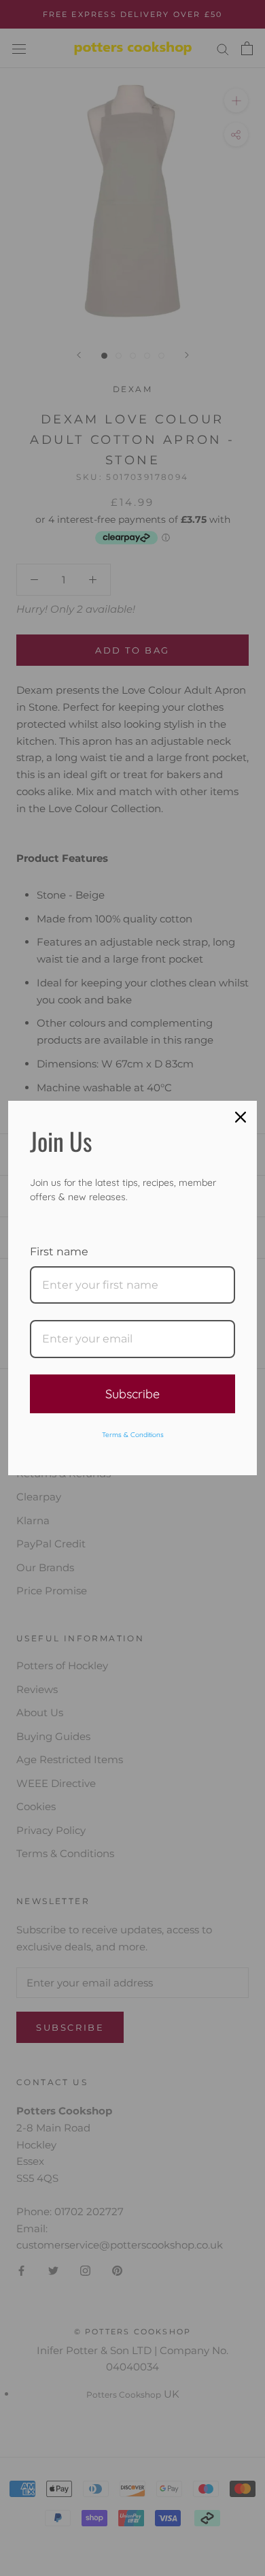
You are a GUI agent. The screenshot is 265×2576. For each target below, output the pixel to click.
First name (59, 1252)
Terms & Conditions (133, 1435)
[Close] (241, 1117)
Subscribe (132, 1394)
